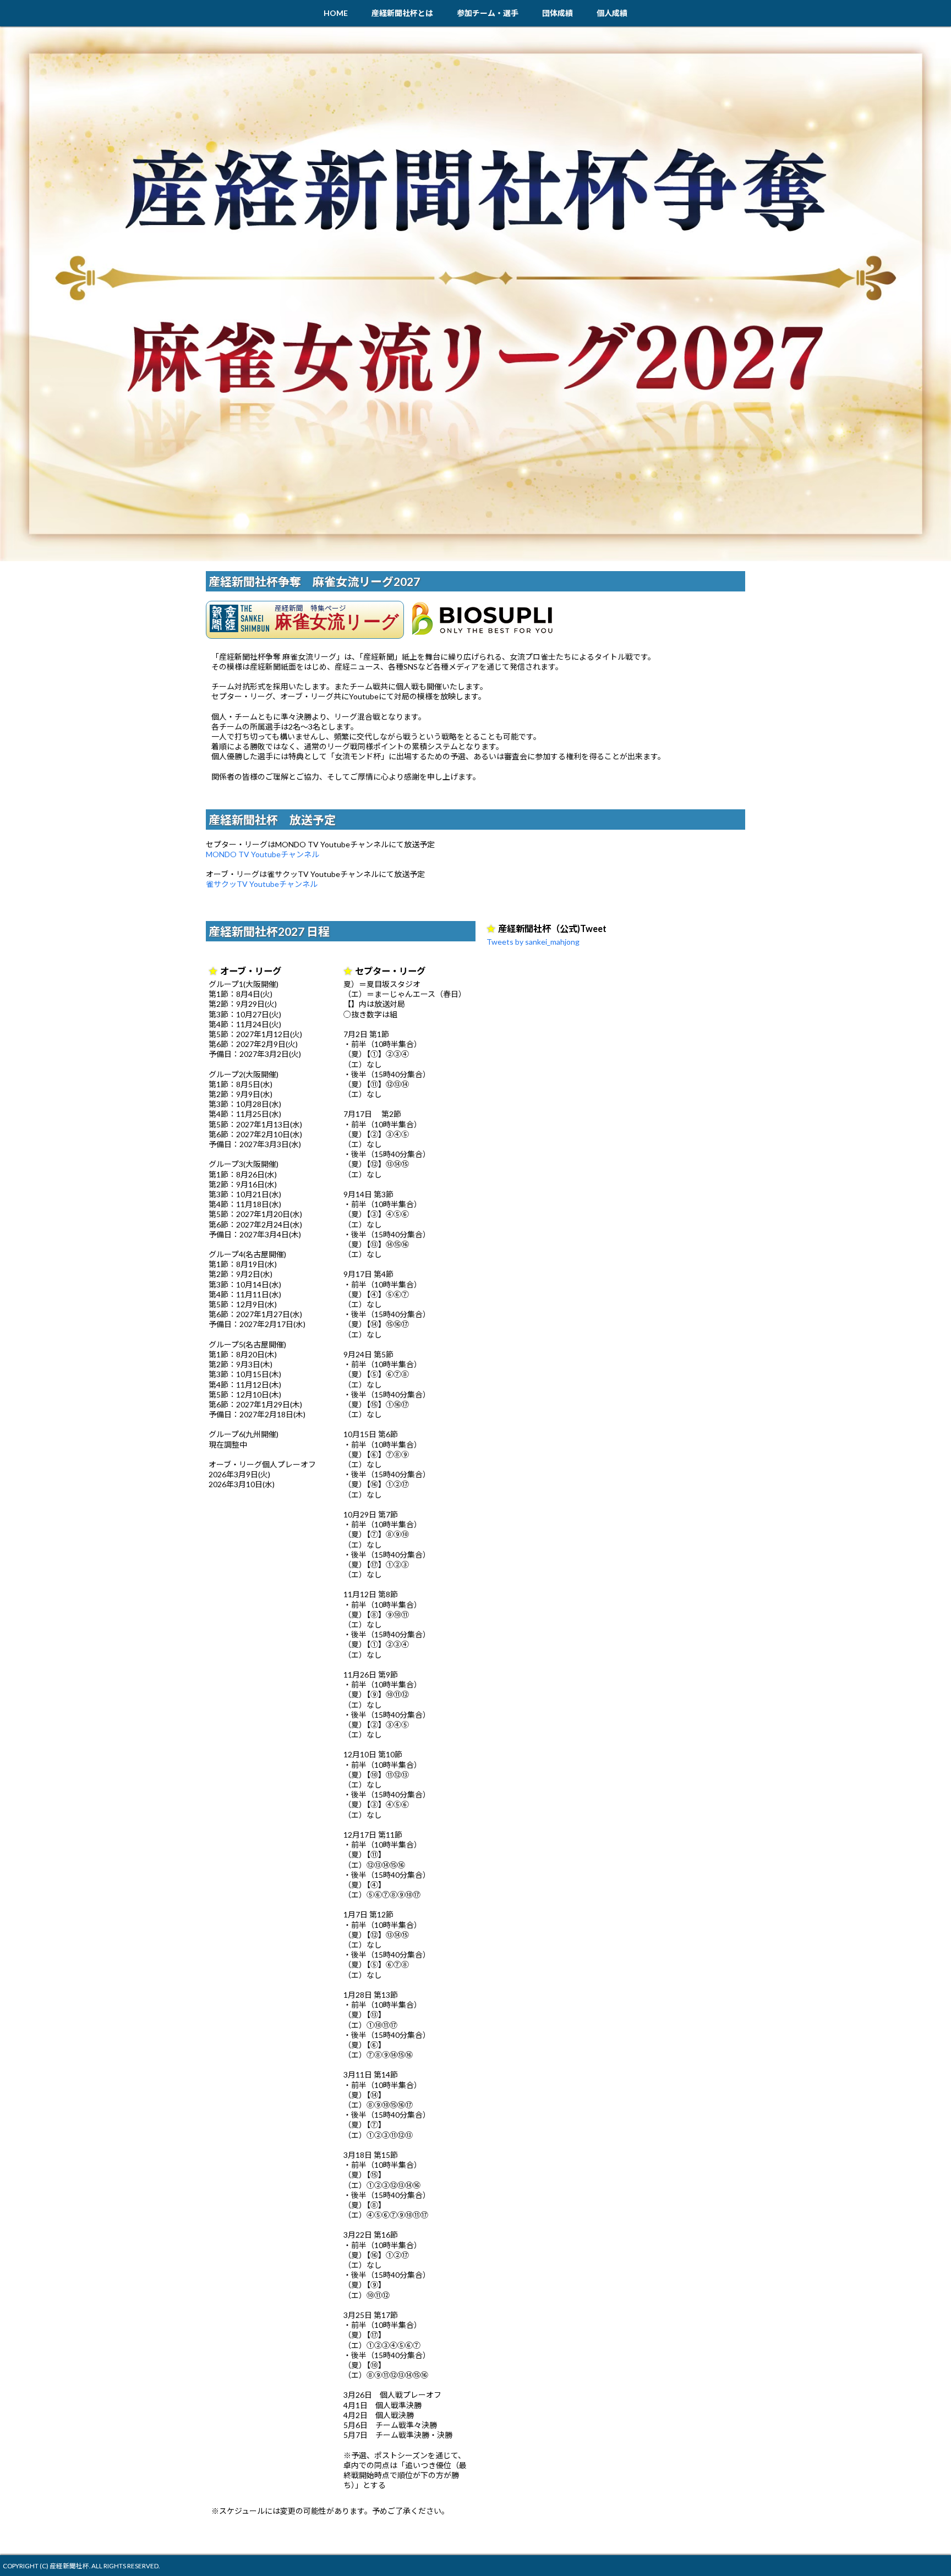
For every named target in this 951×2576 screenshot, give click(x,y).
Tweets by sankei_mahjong (533, 942)
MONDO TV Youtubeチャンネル (263, 854)
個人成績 (612, 13)
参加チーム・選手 (488, 13)
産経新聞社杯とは (402, 13)
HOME (336, 13)
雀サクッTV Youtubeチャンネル (262, 884)
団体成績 (558, 13)
